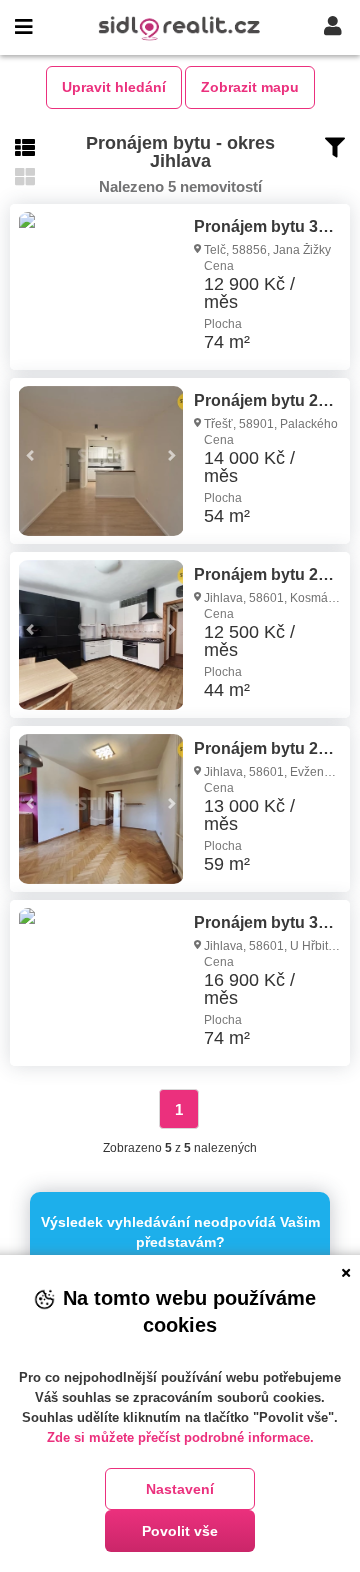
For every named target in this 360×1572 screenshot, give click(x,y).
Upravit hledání (114, 87)
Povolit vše (180, 1531)
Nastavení (180, 1489)
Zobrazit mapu (250, 87)
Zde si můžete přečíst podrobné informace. (180, 1437)
